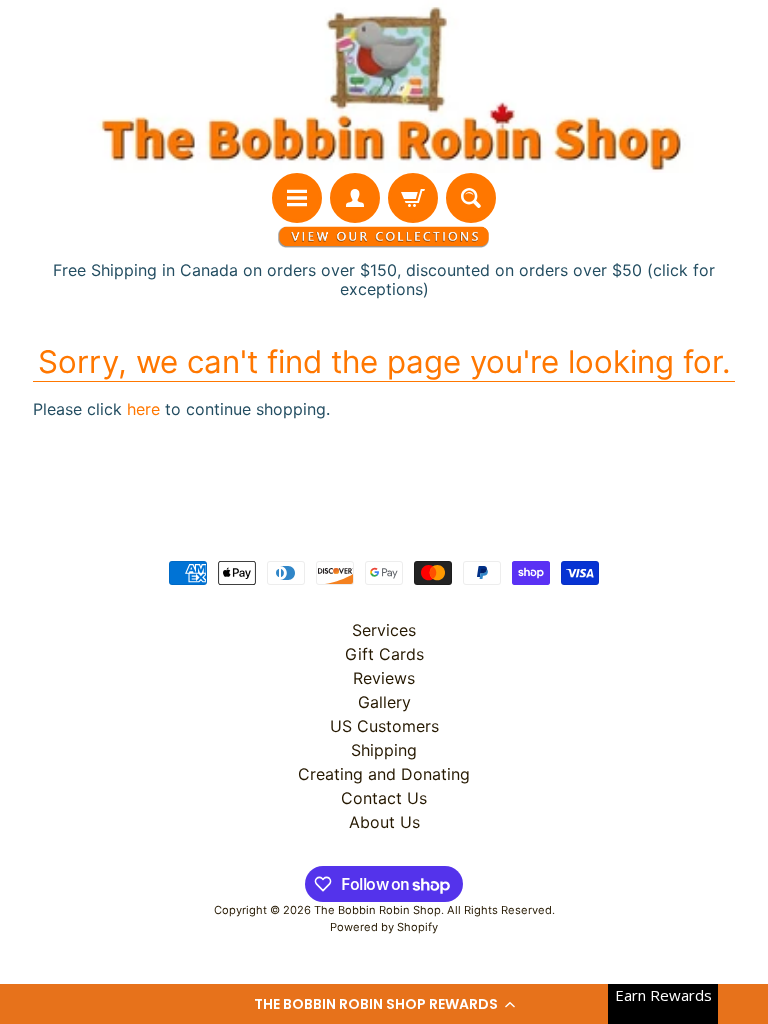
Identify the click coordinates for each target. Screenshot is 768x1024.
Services (384, 630)
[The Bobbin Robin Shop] (384, 86)
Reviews (384, 678)
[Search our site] (471, 198)
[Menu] (297, 198)
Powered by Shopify (384, 927)
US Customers (384, 726)
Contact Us (384, 798)
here (143, 409)
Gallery (384, 702)
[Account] (355, 198)
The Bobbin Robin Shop (377, 910)
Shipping (384, 750)
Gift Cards (384, 654)
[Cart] (413, 198)
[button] (384, 1004)
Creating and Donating (384, 774)
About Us (384, 822)
